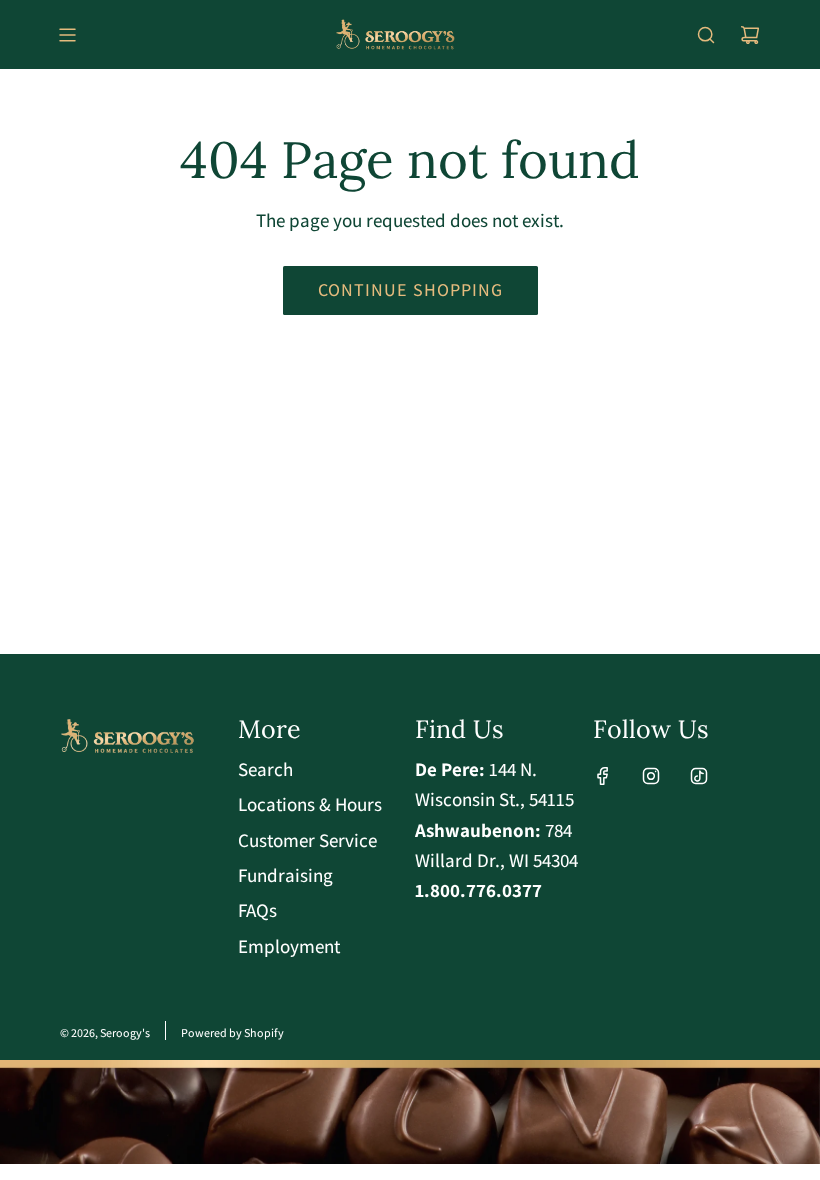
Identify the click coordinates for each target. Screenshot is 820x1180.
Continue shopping (410, 289)
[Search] (706, 35)
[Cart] (750, 35)
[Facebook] (603, 776)
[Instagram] (651, 776)
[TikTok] (699, 776)
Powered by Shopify (232, 1032)
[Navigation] (67, 35)
